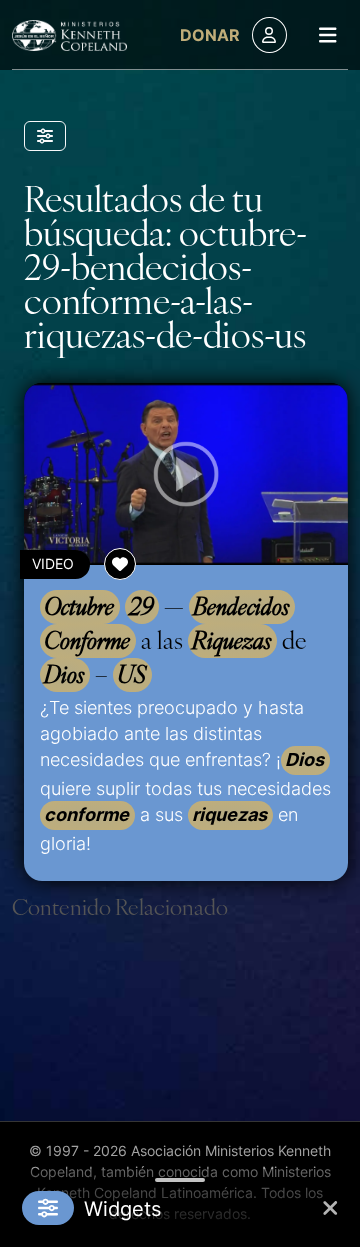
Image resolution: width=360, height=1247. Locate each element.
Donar (210, 35)
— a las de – (175, 640)
